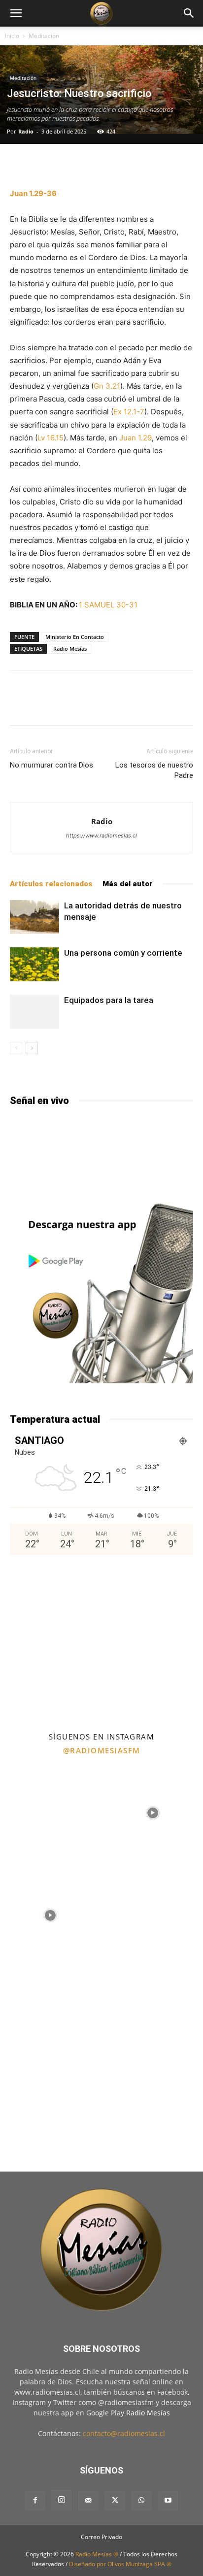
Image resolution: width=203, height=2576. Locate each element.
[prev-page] (16, 1048)
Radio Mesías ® (97, 2554)
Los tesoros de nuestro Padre (154, 770)
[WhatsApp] (141, 2501)
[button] (16, 13)
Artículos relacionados (51, 884)
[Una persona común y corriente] (34, 964)
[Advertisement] (101, 1642)
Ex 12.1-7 (129, 412)
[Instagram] (62, 2500)
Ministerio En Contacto (75, 637)
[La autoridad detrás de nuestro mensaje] (34, 917)
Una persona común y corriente (123, 953)
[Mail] (88, 2501)
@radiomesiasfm (102, 1750)
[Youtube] (168, 2501)
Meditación (44, 36)
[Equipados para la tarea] (34, 1012)
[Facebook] (35, 2501)
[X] (115, 2501)
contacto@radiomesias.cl (124, 2433)
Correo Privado (101, 2537)
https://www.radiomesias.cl (101, 836)
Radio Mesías (70, 649)
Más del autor (128, 884)
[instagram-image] (50, 1812)
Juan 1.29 (135, 438)
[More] (122, 164)
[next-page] (32, 1048)
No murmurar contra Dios (51, 765)
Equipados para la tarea (109, 1000)
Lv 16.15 (51, 438)
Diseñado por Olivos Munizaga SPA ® (120, 2564)
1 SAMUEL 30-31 (108, 605)
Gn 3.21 (107, 386)
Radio (26, 131)
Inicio (12, 36)
